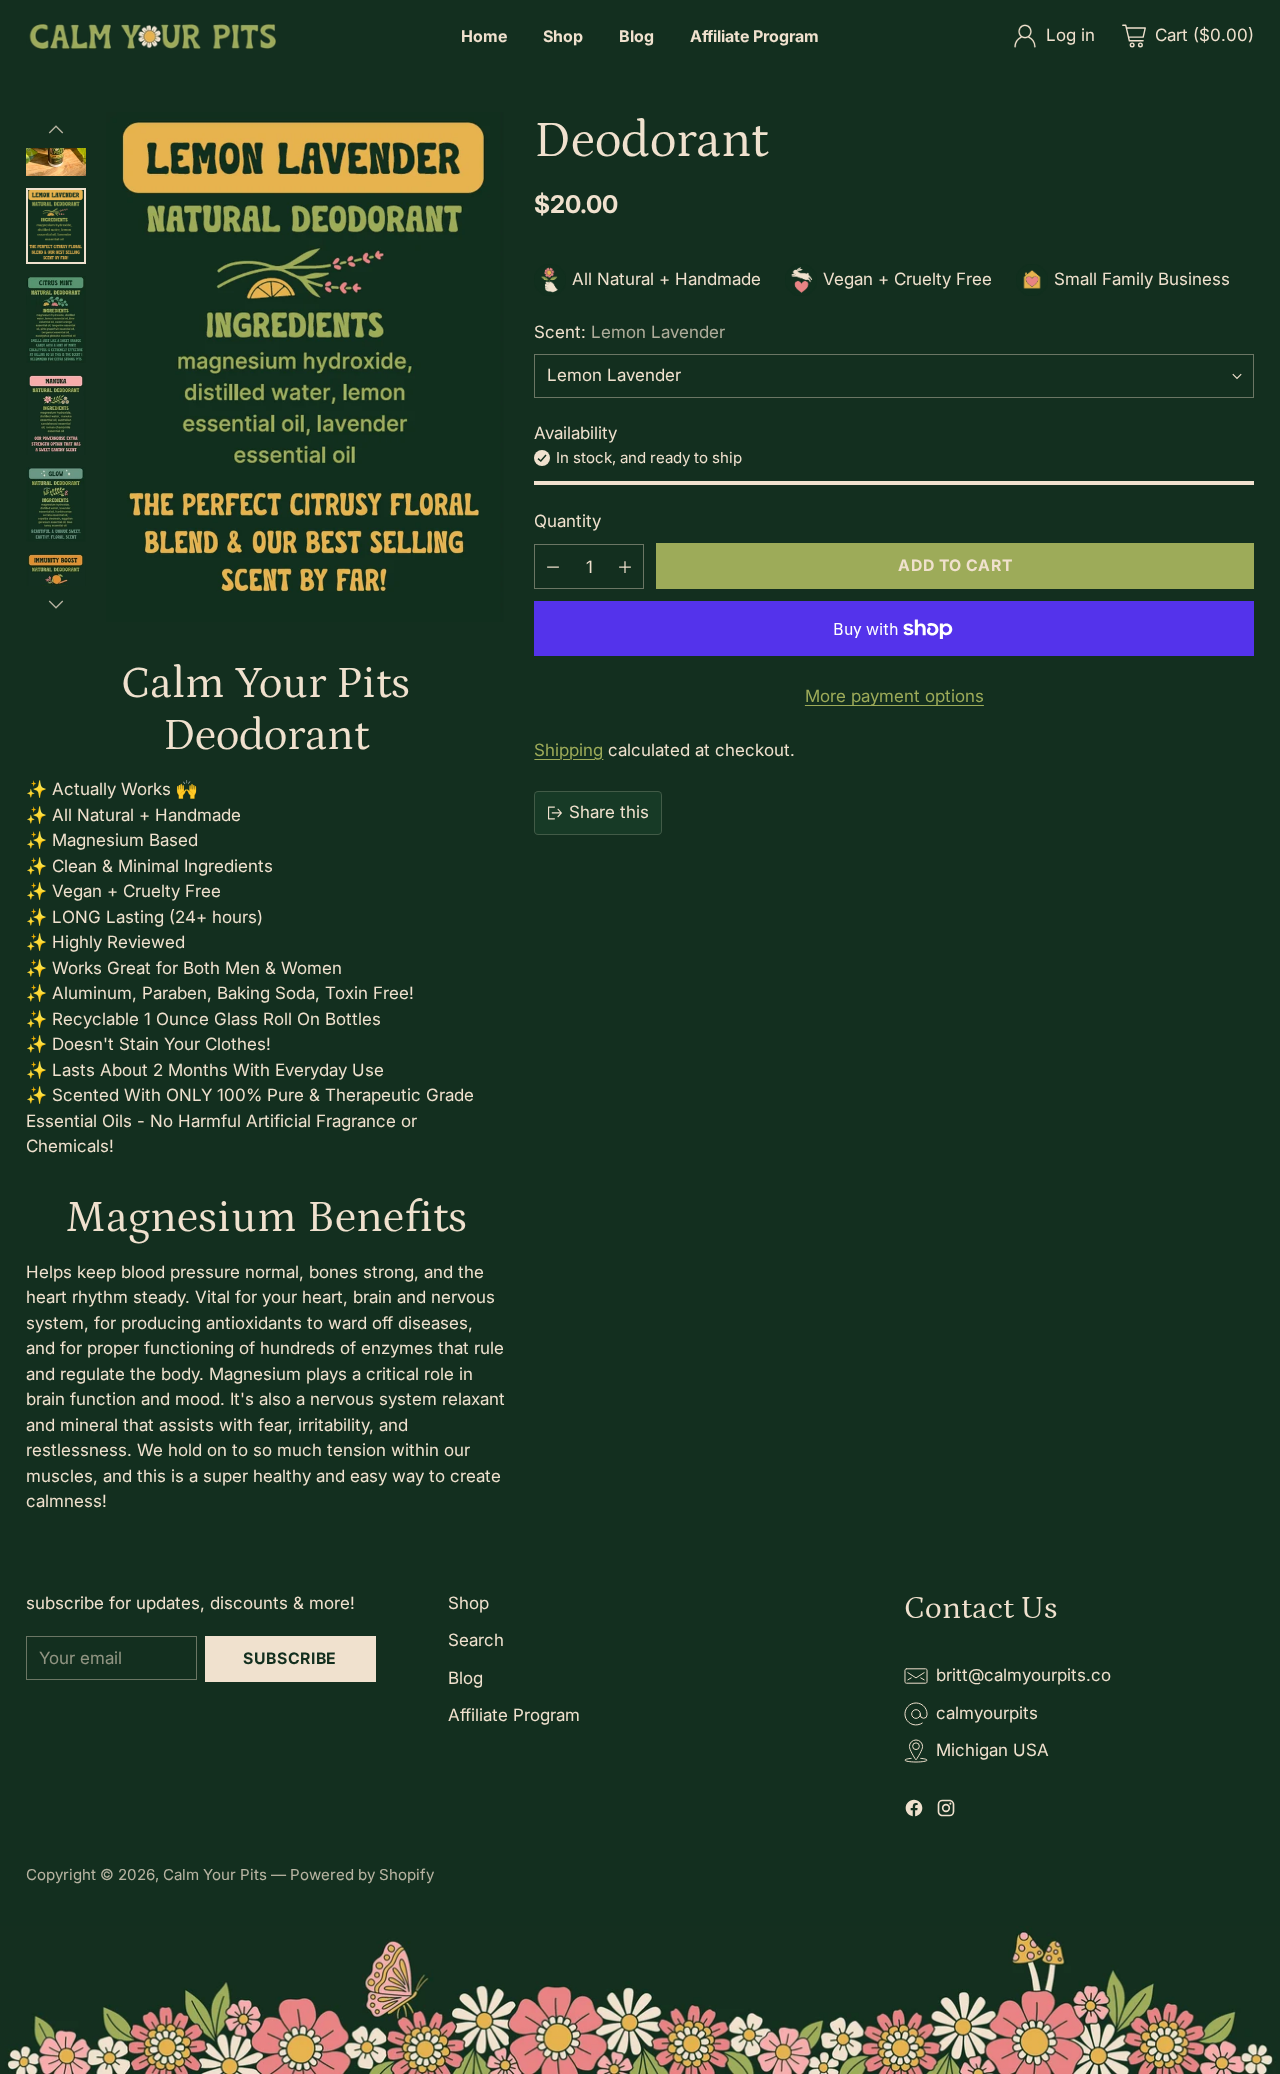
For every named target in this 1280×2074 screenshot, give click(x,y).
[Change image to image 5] (56, 415)
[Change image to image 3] (56, 226)
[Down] (56, 604)
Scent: (629, 332)
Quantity (567, 522)
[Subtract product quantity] (553, 566)
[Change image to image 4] (56, 319)
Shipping (568, 750)
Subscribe (290, 1658)
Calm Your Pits (215, 1874)
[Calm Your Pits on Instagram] (946, 1812)
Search (476, 1640)
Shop (468, 1603)
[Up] (56, 130)
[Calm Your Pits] (151, 36)
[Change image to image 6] (56, 504)
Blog (465, 1678)
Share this (609, 812)
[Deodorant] (306, 367)
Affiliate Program (514, 1715)
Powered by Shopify (362, 1874)
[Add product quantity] (625, 566)
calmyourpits (987, 1713)
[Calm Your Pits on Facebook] (914, 1812)
